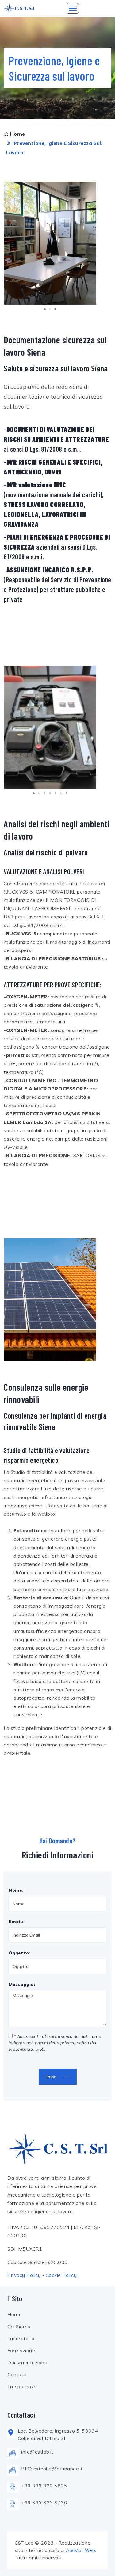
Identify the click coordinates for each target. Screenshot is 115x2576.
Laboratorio (21, 2338)
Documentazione (27, 2362)
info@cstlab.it (37, 2452)
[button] (91, 243)
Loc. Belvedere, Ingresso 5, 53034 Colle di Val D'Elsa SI (58, 2434)
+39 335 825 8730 (44, 2502)
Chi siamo (19, 2326)
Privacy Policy (24, 2275)
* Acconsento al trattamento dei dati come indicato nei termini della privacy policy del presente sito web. (55, 2043)
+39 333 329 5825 (44, 2486)
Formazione (21, 2350)
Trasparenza (22, 2386)
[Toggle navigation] (73, 8)
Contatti (17, 2374)
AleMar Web (80, 2550)
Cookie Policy (61, 2275)
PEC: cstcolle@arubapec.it (52, 2469)
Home (18, 134)
